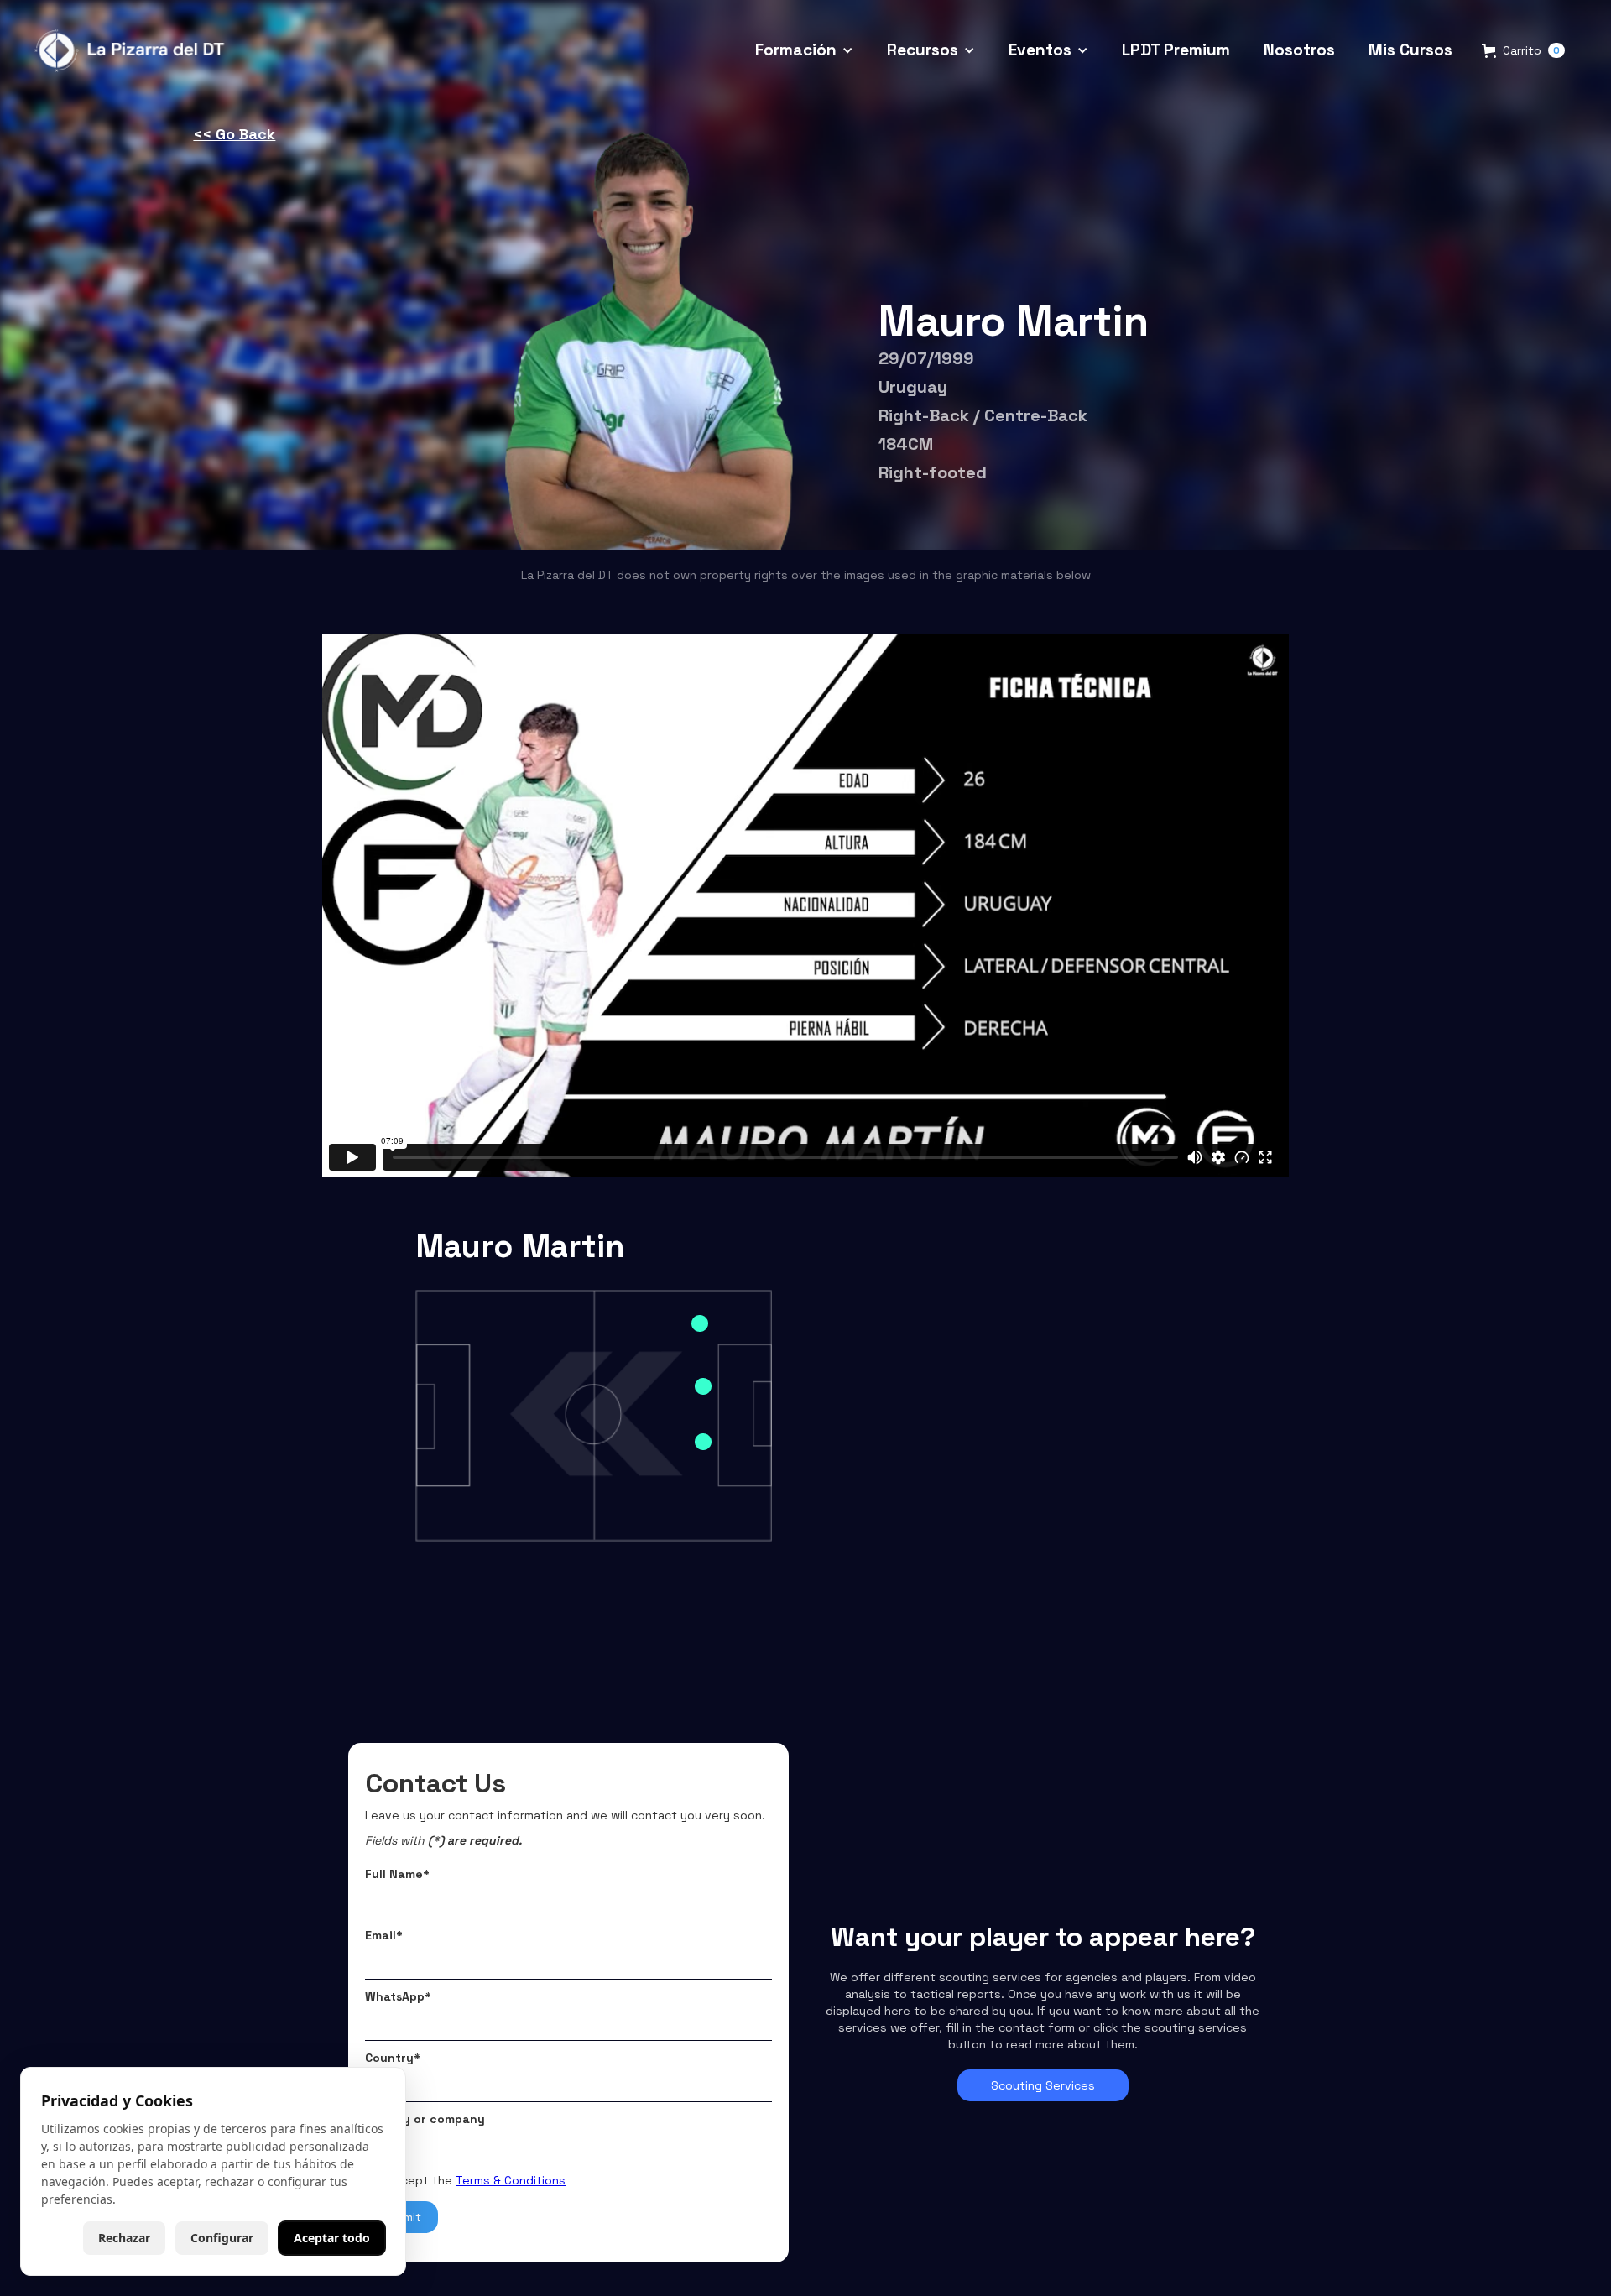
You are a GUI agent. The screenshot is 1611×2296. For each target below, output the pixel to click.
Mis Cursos (1410, 50)
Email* (384, 1935)
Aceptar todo (332, 2238)
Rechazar (124, 2238)
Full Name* (397, 1874)
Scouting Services (1043, 2085)
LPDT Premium (1176, 50)
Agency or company (425, 2119)
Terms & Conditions (511, 2180)
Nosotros (1299, 50)
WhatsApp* (398, 1996)
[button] (804, 51)
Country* (393, 2058)
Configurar (222, 2238)
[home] (132, 51)
